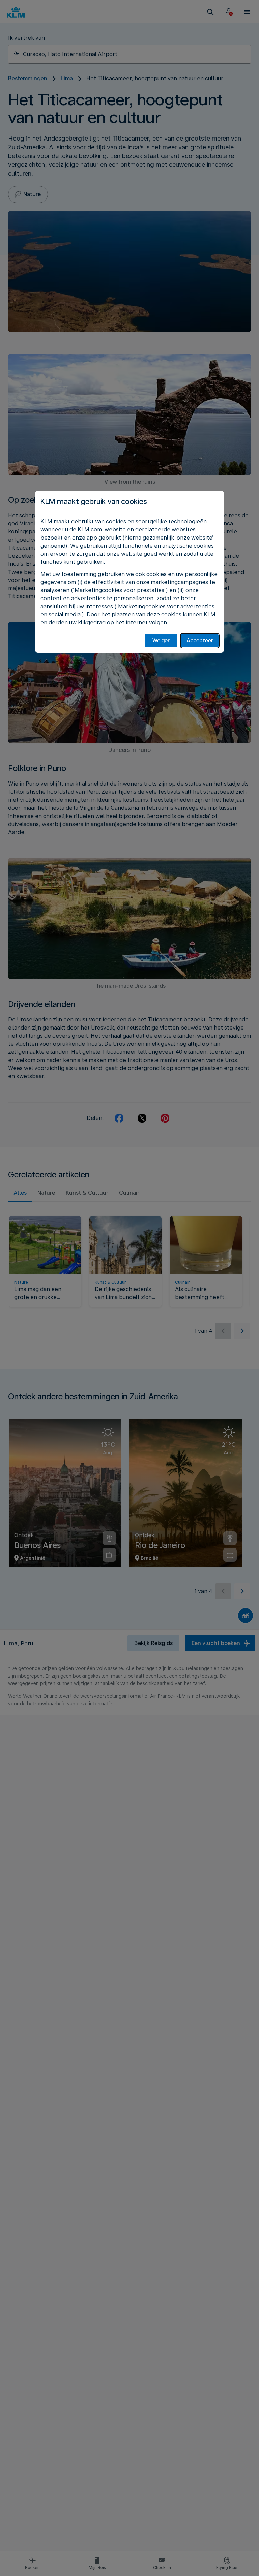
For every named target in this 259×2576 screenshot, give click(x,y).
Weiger (161, 640)
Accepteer (200, 640)
